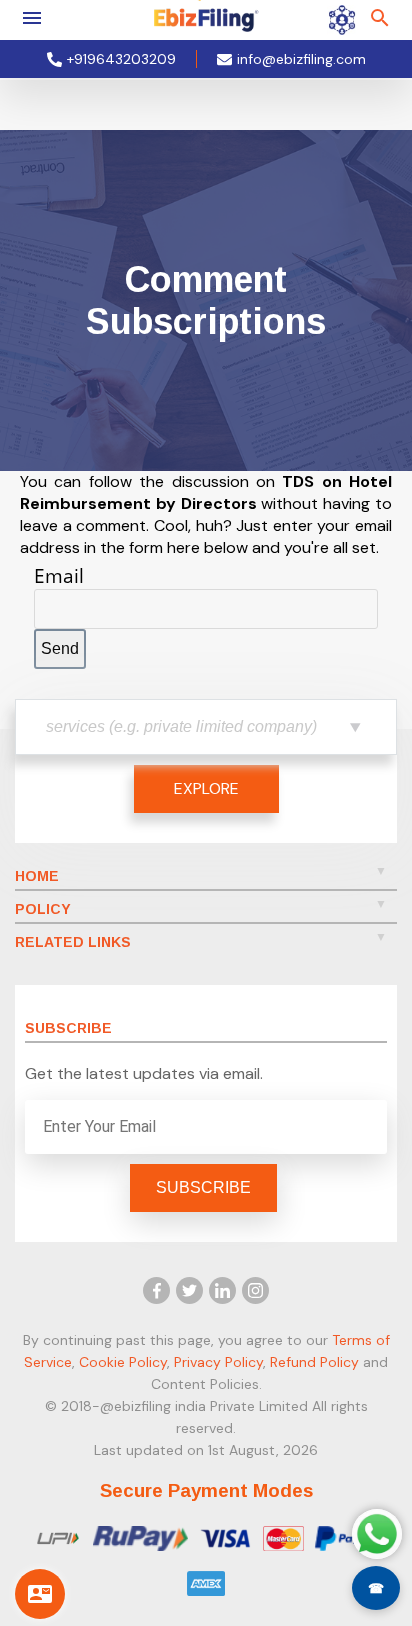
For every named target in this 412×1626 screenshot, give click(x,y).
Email (59, 575)
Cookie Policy (123, 1362)
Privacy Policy (218, 1362)
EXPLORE (206, 788)
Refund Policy (314, 1362)
